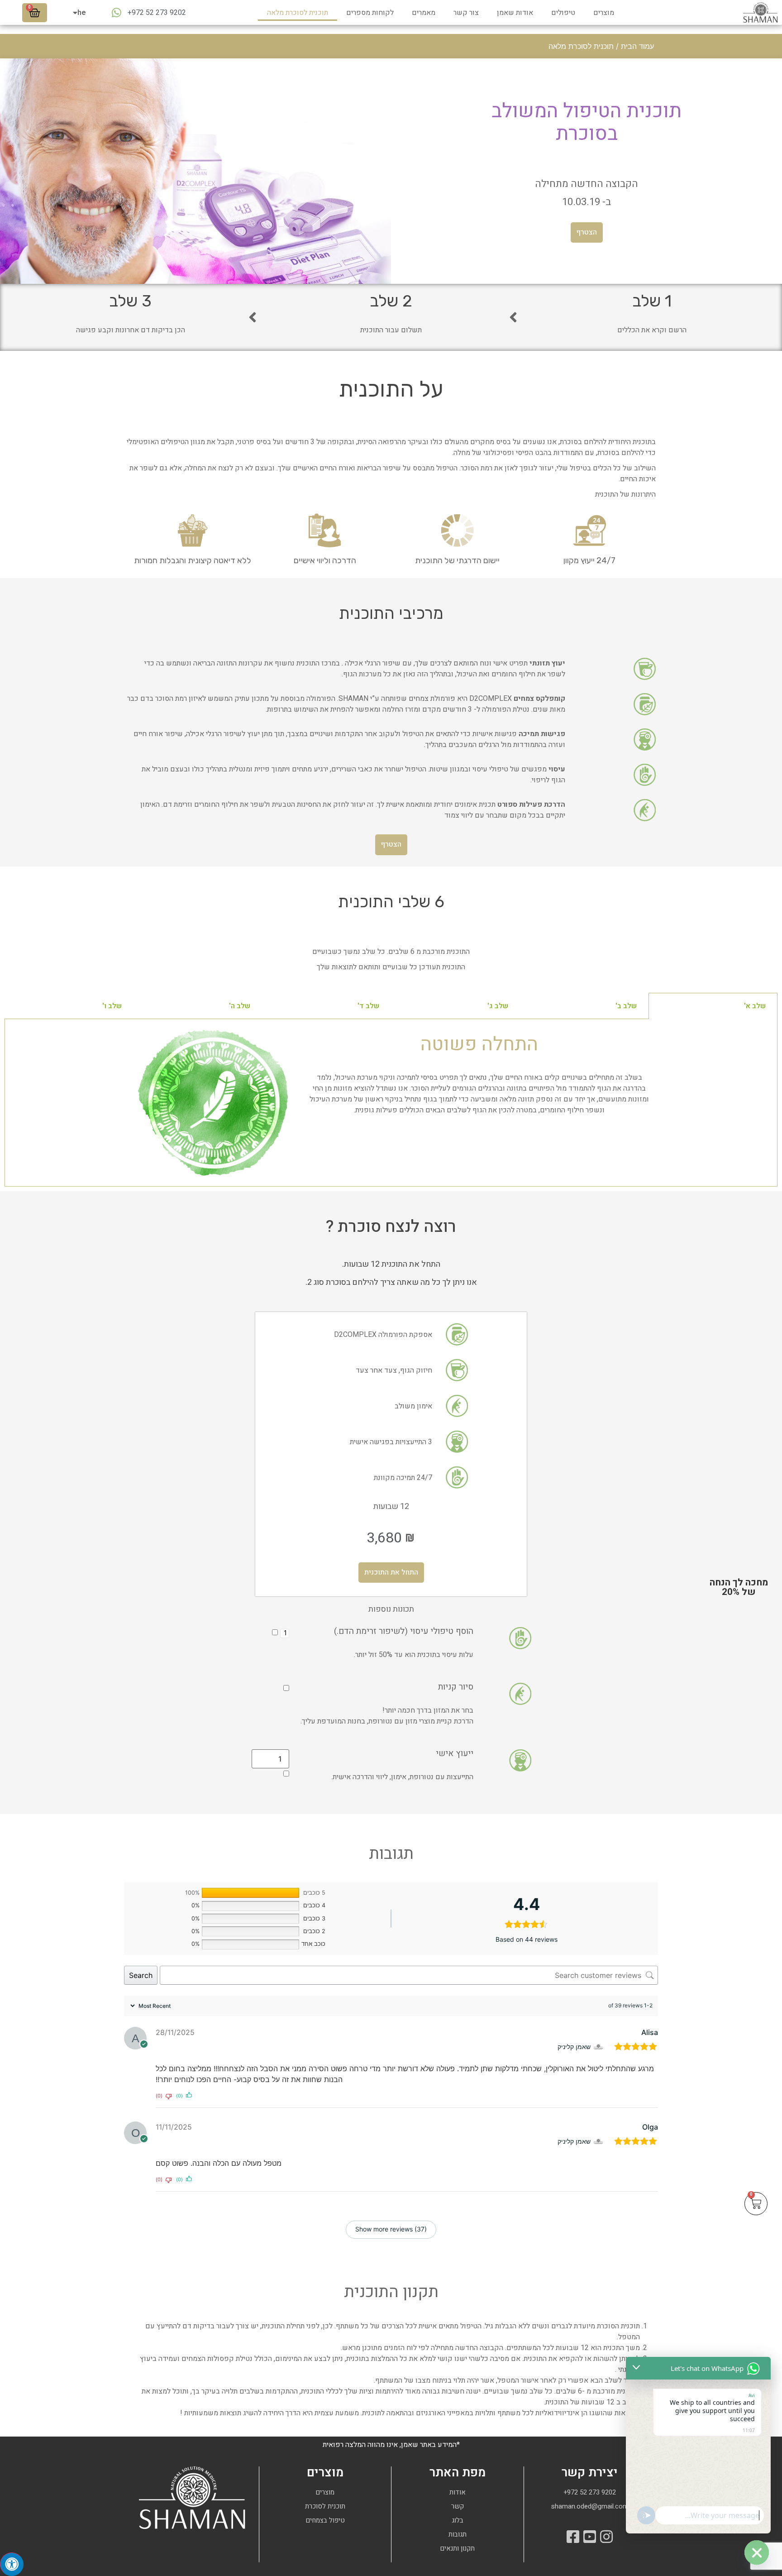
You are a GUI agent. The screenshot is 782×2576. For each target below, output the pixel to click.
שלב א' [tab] (755, 1006)
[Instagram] (606, 2537)
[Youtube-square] (590, 2537)
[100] (250, 1893)
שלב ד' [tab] (368, 1006)
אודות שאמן (515, 13)
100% (192, 1893)
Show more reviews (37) (391, 2229)
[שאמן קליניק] (599, 2047)
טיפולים (563, 13)
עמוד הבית (637, 46)
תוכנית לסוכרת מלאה (298, 13)
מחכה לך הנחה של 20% (739, 1587)
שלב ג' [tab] (498, 1006)
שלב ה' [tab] (240, 1006)
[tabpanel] (391, 1103)
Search (141, 1975)
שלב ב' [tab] (626, 1006)
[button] (587, 232)
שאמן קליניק (574, 2047)
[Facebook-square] (573, 2537)
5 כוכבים (314, 1893)
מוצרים (604, 13)
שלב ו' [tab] (112, 1006)
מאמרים (424, 13)
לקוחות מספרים (370, 13)
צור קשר (466, 13)
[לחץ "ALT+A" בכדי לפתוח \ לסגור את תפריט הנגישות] (12, 2564)
